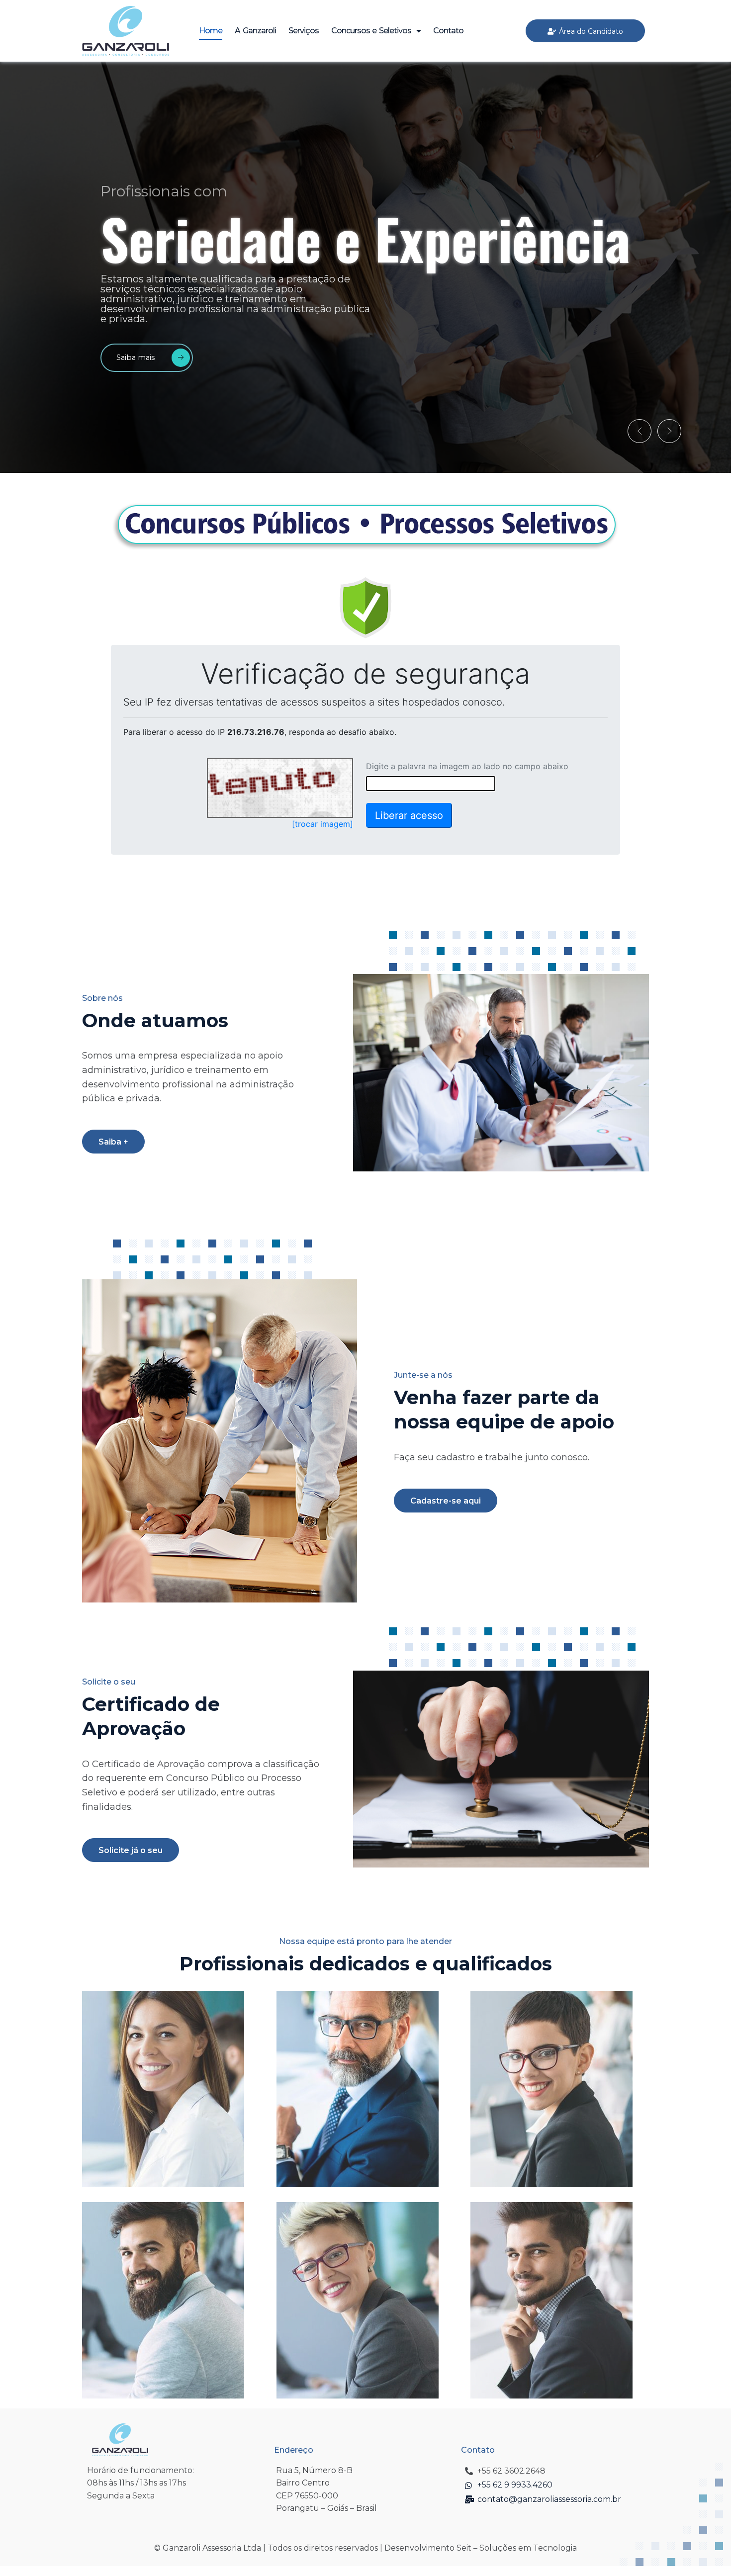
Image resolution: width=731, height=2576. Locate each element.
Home (211, 31)
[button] (640, 431)
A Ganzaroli (255, 31)
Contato (448, 31)
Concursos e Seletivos (371, 31)
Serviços (304, 31)
